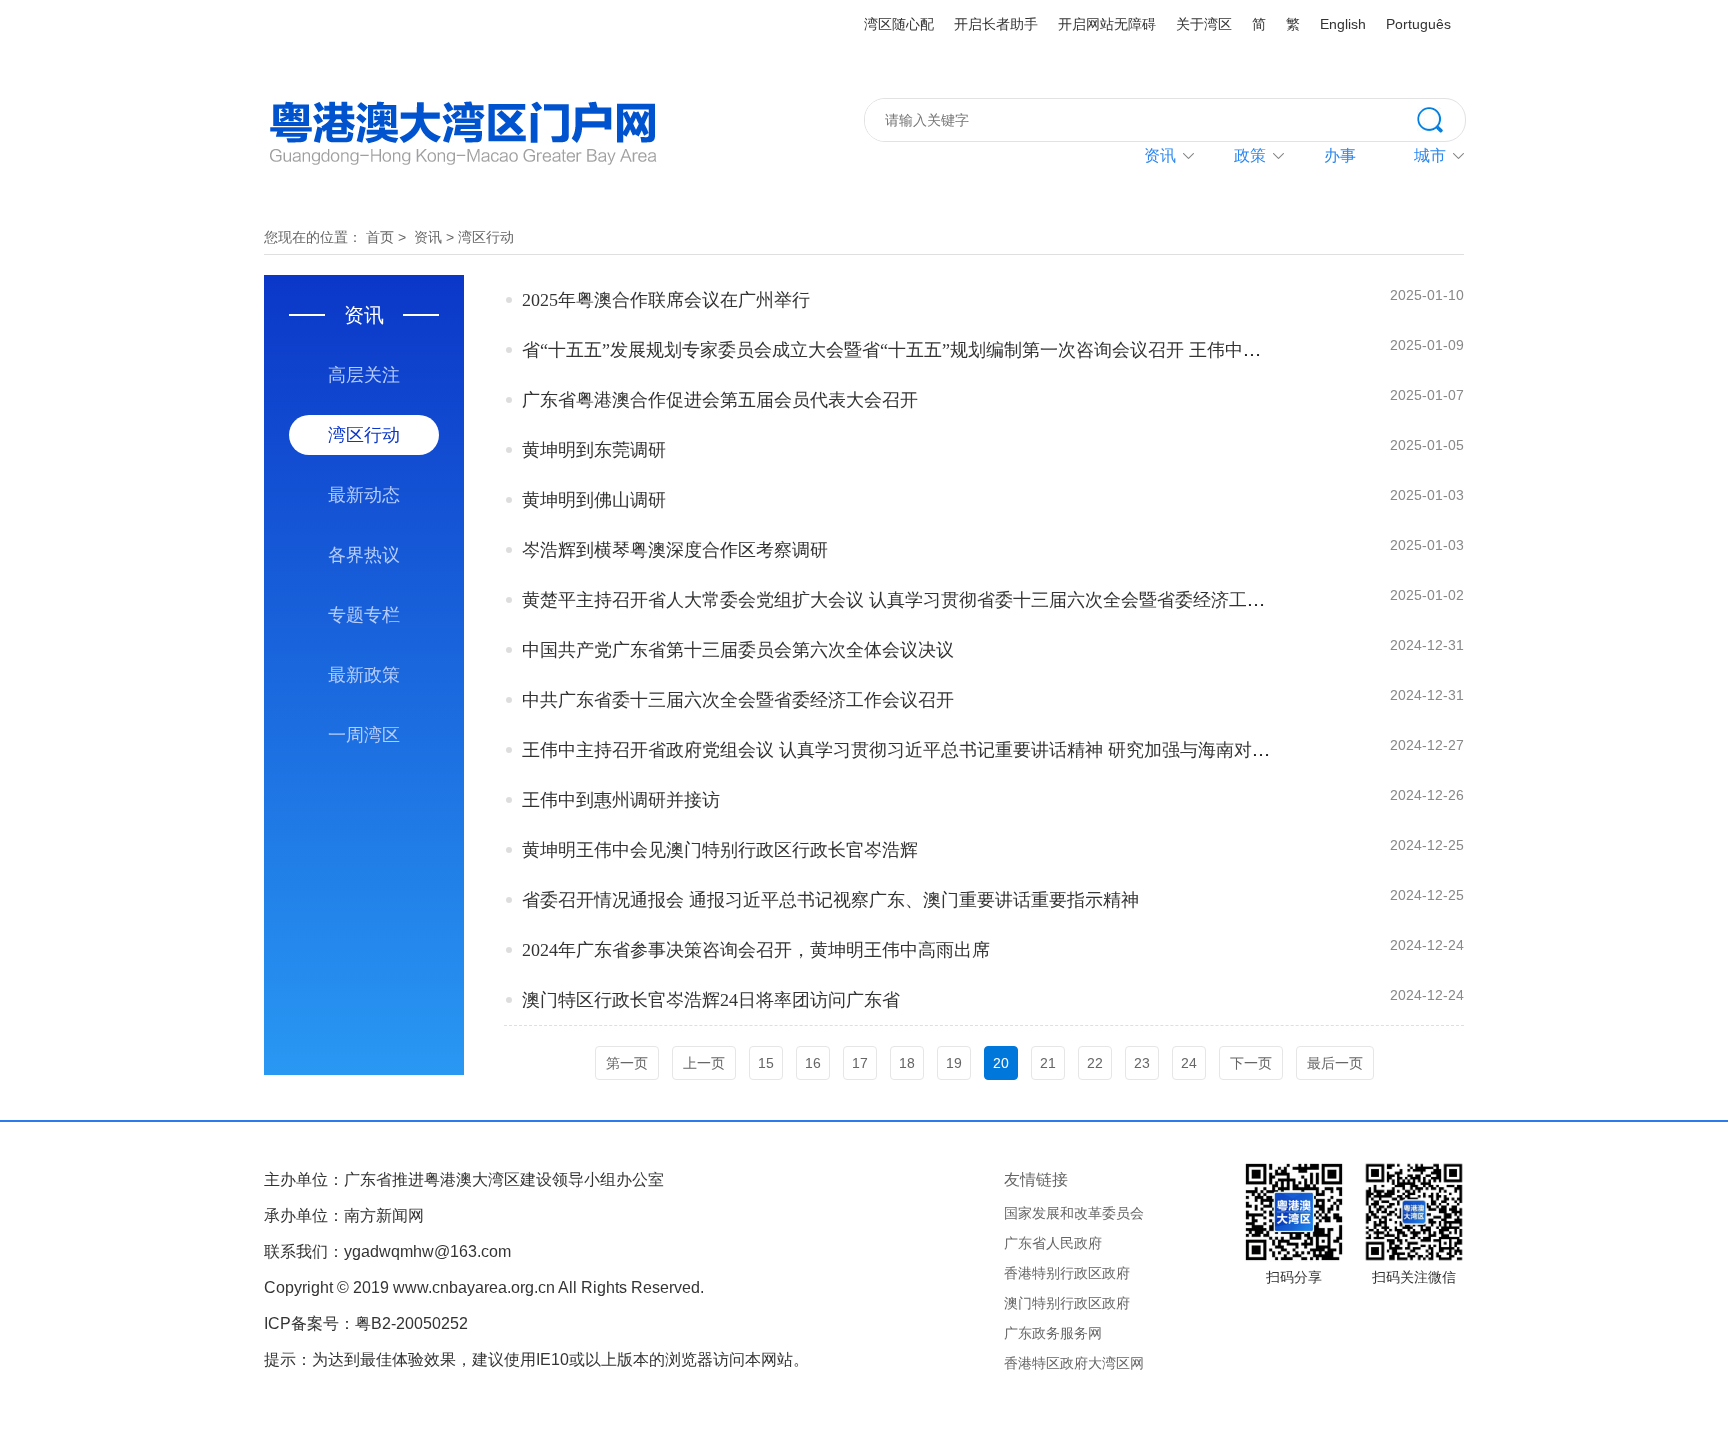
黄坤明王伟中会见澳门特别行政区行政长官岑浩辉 (720, 850)
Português (1418, 24)
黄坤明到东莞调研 (594, 450)
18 (907, 1063)
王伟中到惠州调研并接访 (621, 800)
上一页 (704, 1063)
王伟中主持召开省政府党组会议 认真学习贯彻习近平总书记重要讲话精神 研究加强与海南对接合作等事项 (941, 750)
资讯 (1160, 155)
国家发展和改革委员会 (1074, 1213)
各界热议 (364, 555)
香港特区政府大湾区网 (1074, 1363)
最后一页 (1335, 1063)
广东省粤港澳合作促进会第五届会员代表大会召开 (720, 400)
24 (1189, 1063)
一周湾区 (364, 735)
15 (766, 1063)
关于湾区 (1204, 24)
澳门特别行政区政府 (1067, 1303)
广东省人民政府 (1053, 1243)
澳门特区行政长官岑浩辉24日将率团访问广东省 (711, 1000)
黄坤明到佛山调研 (594, 500)
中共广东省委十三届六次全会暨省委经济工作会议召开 (738, 700)
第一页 (627, 1063)
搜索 (1441, 118)
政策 (1250, 155)
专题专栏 (364, 615)
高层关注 (364, 375)
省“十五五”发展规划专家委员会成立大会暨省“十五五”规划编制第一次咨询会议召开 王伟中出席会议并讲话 (945, 350)
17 (860, 1063)
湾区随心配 (899, 24)
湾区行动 (486, 237)
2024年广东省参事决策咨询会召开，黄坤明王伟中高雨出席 (756, 950)
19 (954, 1063)
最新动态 (364, 495)
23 (1142, 1063)
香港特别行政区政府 (1067, 1273)
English (1343, 24)
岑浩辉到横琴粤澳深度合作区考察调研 (675, 550)
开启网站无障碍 (1107, 24)
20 (1001, 1063)
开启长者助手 (996, 24)
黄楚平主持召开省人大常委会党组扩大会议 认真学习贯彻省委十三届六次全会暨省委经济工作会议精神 (929, 600)
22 (1095, 1063)
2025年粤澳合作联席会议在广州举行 (666, 300)
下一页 (1251, 1063)
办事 (1340, 155)
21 (1048, 1063)
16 (813, 1063)
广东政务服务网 (1053, 1333)
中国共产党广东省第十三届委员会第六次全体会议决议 (738, 650)
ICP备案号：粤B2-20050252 (366, 1323)
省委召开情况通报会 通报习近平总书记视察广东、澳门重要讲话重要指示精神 (830, 900)
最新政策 (364, 675)
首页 (380, 237)
